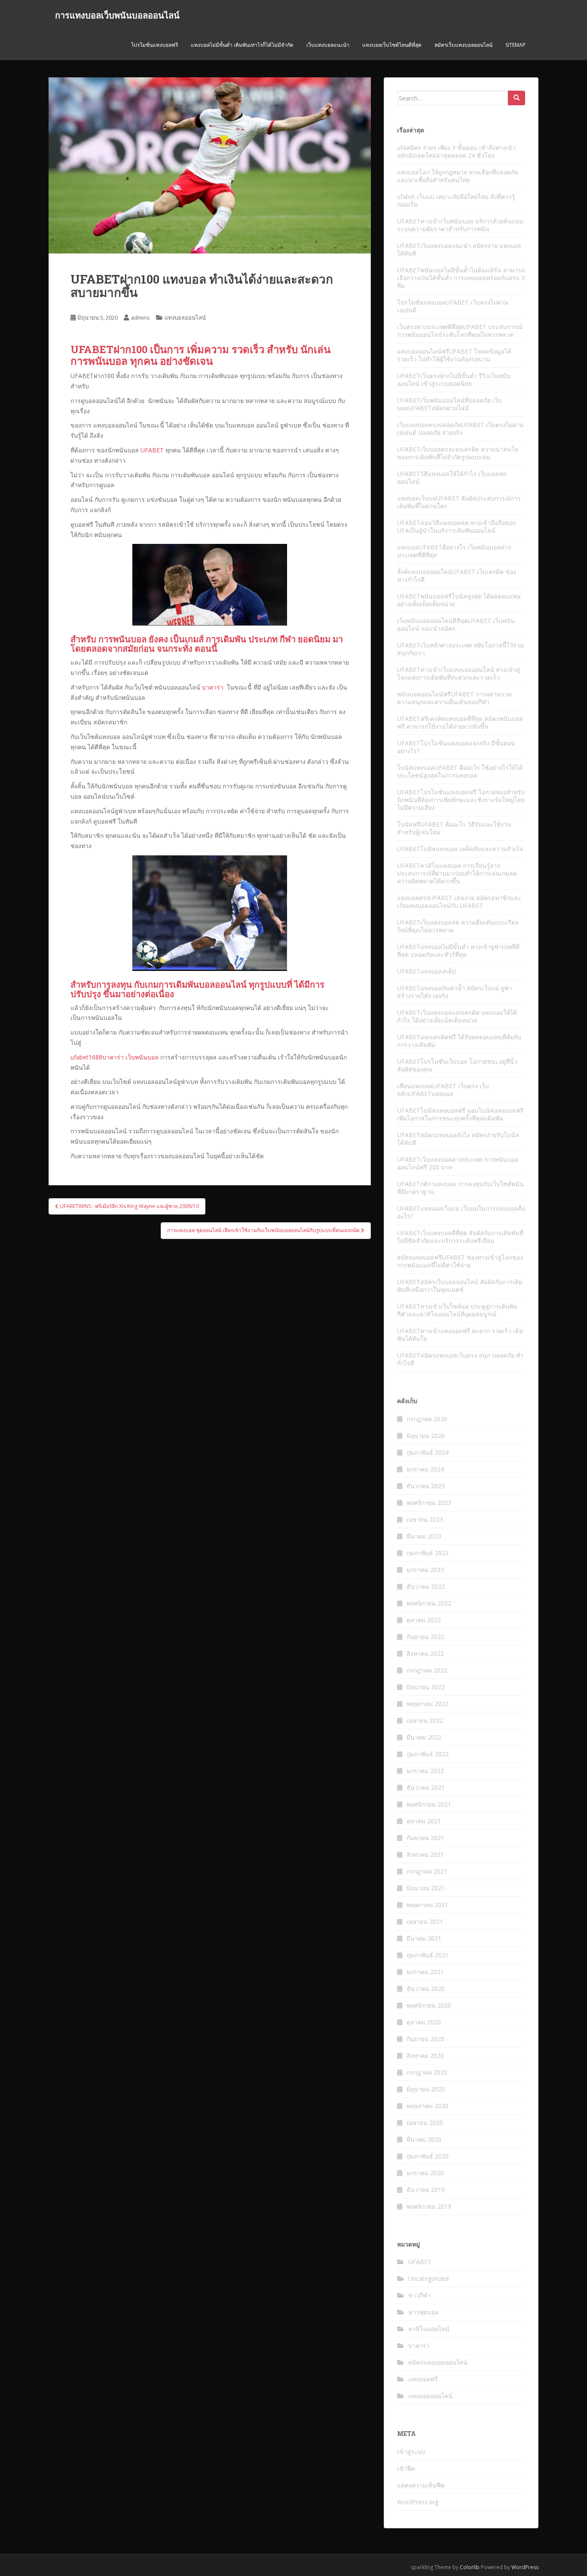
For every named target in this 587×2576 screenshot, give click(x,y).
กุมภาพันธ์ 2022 (428, 1754)
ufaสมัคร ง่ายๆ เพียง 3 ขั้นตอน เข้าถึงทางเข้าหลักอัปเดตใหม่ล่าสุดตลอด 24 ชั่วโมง (456, 151)
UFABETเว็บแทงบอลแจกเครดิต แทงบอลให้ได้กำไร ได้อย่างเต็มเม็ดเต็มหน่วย (457, 1016)
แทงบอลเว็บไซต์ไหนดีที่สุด (392, 45)
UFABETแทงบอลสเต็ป (426, 971)
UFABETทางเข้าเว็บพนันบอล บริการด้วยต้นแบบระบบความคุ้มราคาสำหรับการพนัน (460, 225)
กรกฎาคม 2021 (427, 1871)
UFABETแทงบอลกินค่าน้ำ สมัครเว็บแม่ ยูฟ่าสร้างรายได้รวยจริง (454, 992)
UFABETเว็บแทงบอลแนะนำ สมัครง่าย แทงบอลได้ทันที (459, 249)
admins (140, 317)
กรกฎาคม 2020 (427, 2072)
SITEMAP (515, 45)
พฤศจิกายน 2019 (429, 2206)
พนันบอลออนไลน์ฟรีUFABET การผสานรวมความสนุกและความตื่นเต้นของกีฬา (454, 698)
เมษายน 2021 (425, 1921)
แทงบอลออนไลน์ (185, 317)
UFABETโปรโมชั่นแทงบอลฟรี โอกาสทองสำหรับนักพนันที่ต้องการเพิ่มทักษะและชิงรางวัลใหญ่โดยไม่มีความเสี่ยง (461, 800)
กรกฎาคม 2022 (427, 1670)
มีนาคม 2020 (424, 2139)
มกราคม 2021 (425, 1972)
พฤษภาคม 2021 (427, 1905)
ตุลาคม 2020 (424, 2022)
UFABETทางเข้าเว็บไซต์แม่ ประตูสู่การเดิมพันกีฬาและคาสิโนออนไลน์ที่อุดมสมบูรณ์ (457, 1310)
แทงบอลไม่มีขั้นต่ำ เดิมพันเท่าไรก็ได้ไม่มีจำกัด (242, 45)
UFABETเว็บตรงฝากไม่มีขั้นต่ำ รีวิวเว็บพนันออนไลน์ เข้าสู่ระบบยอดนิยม (454, 380)
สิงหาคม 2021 (425, 1854)
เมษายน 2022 (425, 1720)
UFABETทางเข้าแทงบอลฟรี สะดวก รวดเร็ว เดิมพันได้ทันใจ (460, 1335)
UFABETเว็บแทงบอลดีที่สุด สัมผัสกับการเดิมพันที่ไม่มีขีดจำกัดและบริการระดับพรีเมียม (460, 1237)
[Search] (517, 98)
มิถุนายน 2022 (426, 1687)
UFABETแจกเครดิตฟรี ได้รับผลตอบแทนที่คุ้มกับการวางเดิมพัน (459, 1041)
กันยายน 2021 (425, 1838)
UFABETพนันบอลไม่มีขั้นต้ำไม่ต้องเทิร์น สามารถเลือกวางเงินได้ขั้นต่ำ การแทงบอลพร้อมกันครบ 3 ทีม (461, 278)
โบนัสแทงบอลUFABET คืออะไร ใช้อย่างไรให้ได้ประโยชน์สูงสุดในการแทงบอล (460, 771)
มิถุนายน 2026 (426, 1436)
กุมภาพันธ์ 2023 (428, 1553)
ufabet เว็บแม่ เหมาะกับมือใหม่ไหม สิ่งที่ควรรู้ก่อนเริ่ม (456, 200)
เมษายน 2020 (425, 2123)
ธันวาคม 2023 (426, 1486)
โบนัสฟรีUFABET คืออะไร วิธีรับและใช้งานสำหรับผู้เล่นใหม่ (454, 828)
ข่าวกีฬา (419, 2295)
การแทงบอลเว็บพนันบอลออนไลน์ (117, 15)
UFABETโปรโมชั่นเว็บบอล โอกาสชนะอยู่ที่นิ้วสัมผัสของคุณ (457, 1065)
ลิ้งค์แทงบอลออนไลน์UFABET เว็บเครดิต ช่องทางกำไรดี (457, 575)
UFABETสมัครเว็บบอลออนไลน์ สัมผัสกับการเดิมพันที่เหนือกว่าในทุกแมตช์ (460, 1286)
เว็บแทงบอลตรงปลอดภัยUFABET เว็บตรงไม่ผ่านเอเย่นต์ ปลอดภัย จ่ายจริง (460, 429)
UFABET (152, 450)
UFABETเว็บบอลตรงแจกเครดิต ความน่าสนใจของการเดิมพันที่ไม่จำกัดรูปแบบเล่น (457, 453)
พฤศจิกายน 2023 (429, 1503)
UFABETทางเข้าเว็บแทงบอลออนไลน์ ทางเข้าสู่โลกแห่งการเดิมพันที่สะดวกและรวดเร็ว (459, 673)
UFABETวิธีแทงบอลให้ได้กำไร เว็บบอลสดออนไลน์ (452, 478)
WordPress (525, 2567)
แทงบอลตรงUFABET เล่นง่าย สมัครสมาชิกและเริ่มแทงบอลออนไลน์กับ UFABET (459, 902)
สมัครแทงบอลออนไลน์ (438, 2362)
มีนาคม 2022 (424, 1737)
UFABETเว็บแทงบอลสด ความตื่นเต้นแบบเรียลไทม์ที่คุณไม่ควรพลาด (458, 926)
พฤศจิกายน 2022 (429, 1603)
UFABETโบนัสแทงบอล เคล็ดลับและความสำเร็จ (460, 849)
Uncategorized (428, 2278)
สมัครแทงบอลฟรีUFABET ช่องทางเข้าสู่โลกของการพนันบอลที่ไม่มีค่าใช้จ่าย (460, 1261)
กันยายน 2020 (425, 2039)
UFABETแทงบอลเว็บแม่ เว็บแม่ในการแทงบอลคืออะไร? (461, 1212)
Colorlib (470, 2567)
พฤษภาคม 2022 (427, 1704)
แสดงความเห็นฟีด (421, 2485)
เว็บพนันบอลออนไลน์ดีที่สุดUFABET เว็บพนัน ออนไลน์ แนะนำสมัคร (456, 624)
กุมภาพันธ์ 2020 (428, 2156)
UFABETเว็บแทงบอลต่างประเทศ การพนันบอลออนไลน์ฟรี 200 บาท (458, 1163)
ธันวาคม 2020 (426, 1988)
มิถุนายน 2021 (426, 1888)
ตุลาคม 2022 (424, 1620)
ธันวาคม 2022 (426, 1586)
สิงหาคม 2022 (425, 1653)
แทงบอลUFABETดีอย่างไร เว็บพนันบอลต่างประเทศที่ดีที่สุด (454, 551)
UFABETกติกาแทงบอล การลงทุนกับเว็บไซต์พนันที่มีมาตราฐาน (460, 1188)
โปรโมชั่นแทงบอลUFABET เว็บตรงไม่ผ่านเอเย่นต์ (453, 306)
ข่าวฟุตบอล (423, 2312)
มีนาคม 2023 (424, 1536)
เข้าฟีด (406, 2468)
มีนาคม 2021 (424, 1938)
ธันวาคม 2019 (426, 2190)
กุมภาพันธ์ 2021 (428, 1955)
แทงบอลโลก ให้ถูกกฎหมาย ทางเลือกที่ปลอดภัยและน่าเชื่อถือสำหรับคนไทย (458, 176)
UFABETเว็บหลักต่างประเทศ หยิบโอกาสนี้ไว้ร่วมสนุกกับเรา (460, 649)
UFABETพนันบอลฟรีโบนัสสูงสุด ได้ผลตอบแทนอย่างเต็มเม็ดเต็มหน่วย (459, 600)
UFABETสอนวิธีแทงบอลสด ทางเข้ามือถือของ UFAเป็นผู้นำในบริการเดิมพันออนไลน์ (456, 526)
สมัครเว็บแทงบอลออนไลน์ (463, 45)
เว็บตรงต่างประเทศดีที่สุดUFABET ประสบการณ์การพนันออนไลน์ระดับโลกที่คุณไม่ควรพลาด (460, 331)
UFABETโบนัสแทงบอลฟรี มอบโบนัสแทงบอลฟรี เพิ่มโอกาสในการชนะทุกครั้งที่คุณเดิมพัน (460, 1114)
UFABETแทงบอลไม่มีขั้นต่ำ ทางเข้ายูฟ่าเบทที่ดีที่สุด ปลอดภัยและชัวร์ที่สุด (458, 951)
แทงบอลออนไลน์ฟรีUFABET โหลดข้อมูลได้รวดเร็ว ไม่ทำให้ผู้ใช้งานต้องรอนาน (454, 355)
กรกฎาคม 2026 (427, 1419)
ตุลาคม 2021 (424, 1821)
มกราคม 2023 (425, 1570)
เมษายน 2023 (425, 1519)
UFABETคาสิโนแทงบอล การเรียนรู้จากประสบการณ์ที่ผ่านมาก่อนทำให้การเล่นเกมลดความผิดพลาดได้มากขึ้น (457, 873)
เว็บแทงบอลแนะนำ (328, 45)
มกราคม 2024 (425, 1469)
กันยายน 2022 (425, 1637)
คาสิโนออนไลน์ (429, 2329)
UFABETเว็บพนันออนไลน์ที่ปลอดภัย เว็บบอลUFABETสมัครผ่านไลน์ (449, 404)
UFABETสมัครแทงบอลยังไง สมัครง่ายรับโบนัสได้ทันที (458, 1139)
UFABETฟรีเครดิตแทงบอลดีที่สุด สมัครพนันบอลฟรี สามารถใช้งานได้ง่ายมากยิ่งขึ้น (460, 722)
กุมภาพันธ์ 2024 (428, 1452)
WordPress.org (418, 2502)
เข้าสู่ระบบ (411, 2452)
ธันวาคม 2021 (426, 1787)
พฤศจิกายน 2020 (429, 2005)
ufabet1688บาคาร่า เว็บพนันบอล (115, 1057)
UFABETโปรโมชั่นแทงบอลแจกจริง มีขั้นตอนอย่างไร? (456, 747)
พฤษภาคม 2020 (427, 2106)
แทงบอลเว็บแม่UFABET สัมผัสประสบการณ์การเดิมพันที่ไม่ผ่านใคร (459, 502)
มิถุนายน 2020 (426, 2089)
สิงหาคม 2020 (425, 2056)
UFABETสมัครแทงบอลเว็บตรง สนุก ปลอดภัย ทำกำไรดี (460, 1359)
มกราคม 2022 (425, 1771)
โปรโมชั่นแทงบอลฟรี (154, 45)
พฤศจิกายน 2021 (429, 1804)
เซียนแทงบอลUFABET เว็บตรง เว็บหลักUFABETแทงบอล (443, 1090)
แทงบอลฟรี (423, 2379)
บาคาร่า (213, 687)
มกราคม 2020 (425, 2173)
